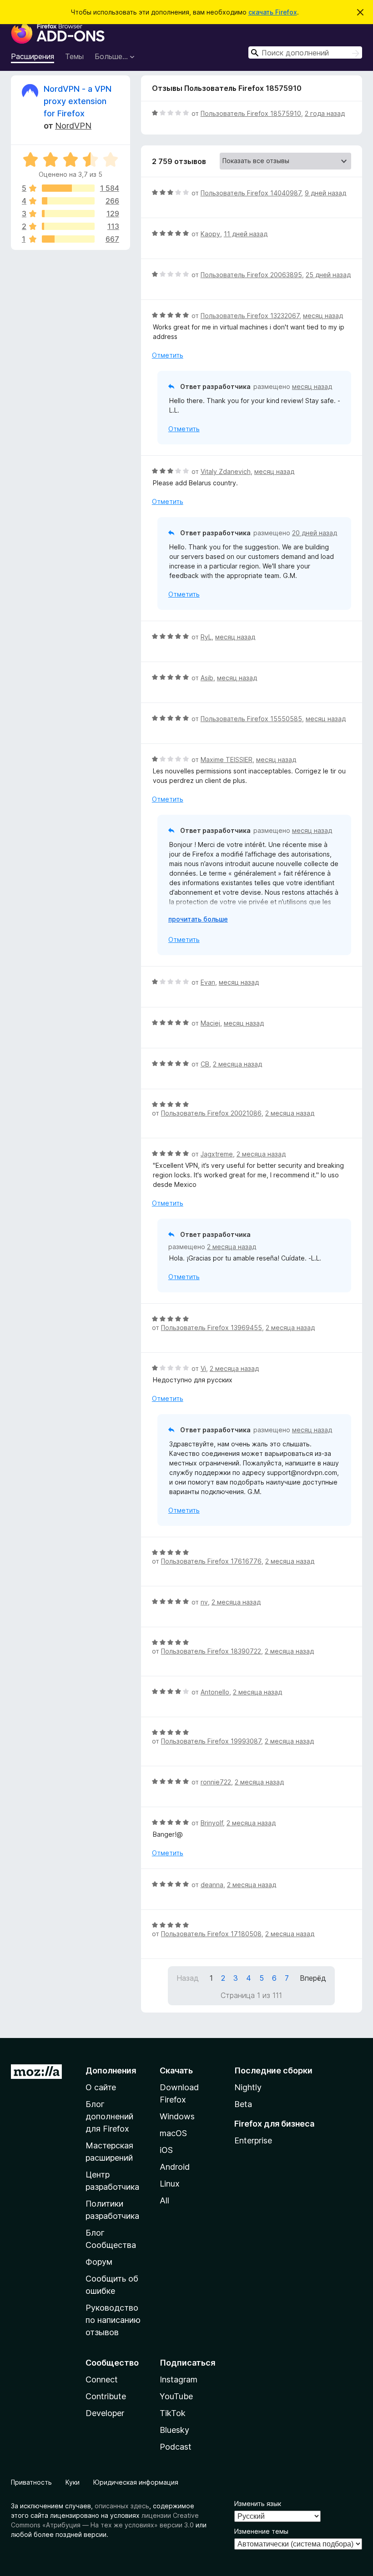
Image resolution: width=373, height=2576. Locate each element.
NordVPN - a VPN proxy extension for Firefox (78, 101)
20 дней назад (315, 533)
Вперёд (313, 1978)
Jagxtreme (217, 1154)
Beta (243, 2104)
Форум (99, 2262)
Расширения (33, 56)
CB (205, 1064)
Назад (188, 1978)
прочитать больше (198, 919)
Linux (170, 2184)
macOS (173, 2133)
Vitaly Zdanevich (226, 471)
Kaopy (210, 234)
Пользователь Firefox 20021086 (211, 1113)
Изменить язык (258, 2504)
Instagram (179, 2379)
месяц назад (323, 316)
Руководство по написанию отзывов (113, 2320)
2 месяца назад (237, 1064)
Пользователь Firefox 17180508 (211, 1934)
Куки (73, 2482)
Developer (105, 2413)
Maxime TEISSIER (227, 760)
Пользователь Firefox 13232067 (250, 316)
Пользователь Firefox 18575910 (251, 113)
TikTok (173, 2413)
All (164, 2200)
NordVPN (73, 126)
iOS (166, 2150)
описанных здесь (122, 2506)
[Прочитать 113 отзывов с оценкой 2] (68, 226)
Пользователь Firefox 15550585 (251, 719)
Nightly (248, 2087)
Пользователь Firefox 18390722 (211, 1651)
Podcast (176, 2447)
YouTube (176, 2396)
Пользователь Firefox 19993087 (211, 1741)
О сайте (101, 2087)
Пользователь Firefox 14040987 (251, 193)
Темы (74, 56)
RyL (206, 637)
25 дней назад (328, 275)
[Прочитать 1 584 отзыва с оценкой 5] (68, 188)
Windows (177, 2116)
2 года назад (325, 113)
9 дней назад (325, 193)
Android (175, 2167)
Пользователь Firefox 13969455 (212, 1328)
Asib (207, 678)
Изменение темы (261, 2531)
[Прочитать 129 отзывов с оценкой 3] (68, 214)
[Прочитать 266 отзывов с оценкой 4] (68, 201)
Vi (203, 1368)
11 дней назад (246, 234)
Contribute (106, 2396)
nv (204, 1602)
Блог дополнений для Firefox (109, 2116)
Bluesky (174, 2430)
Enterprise (253, 2140)
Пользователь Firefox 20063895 (251, 275)
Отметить (168, 355)
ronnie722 (216, 1782)
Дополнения (111, 2070)
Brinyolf (212, 1823)
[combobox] (305, 52)
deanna (212, 1885)
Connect (102, 2379)
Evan (208, 982)
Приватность (31, 2482)
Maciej (210, 1023)
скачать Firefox (273, 12)
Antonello (215, 1692)
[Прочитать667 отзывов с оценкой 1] (68, 239)
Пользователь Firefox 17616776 (211, 1561)
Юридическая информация (136, 2482)
